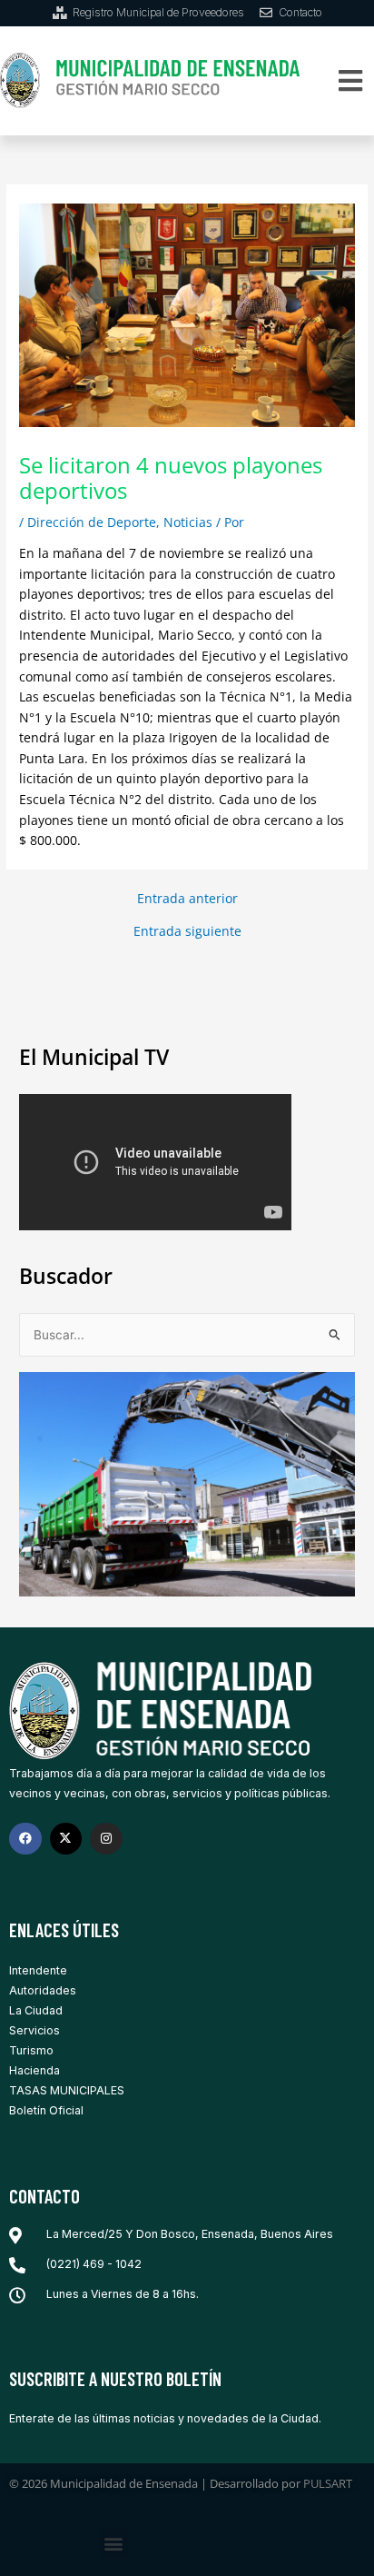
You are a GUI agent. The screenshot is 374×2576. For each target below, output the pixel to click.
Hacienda (34, 2070)
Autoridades (43, 1990)
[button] (351, 80)
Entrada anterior (187, 899)
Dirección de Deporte (92, 522)
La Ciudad (36, 2010)
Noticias (188, 522)
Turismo (31, 2050)
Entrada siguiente (187, 931)
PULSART (328, 2483)
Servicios (34, 2030)
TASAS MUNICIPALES (67, 2090)
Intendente (38, 1970)
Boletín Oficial (46, 2110)
